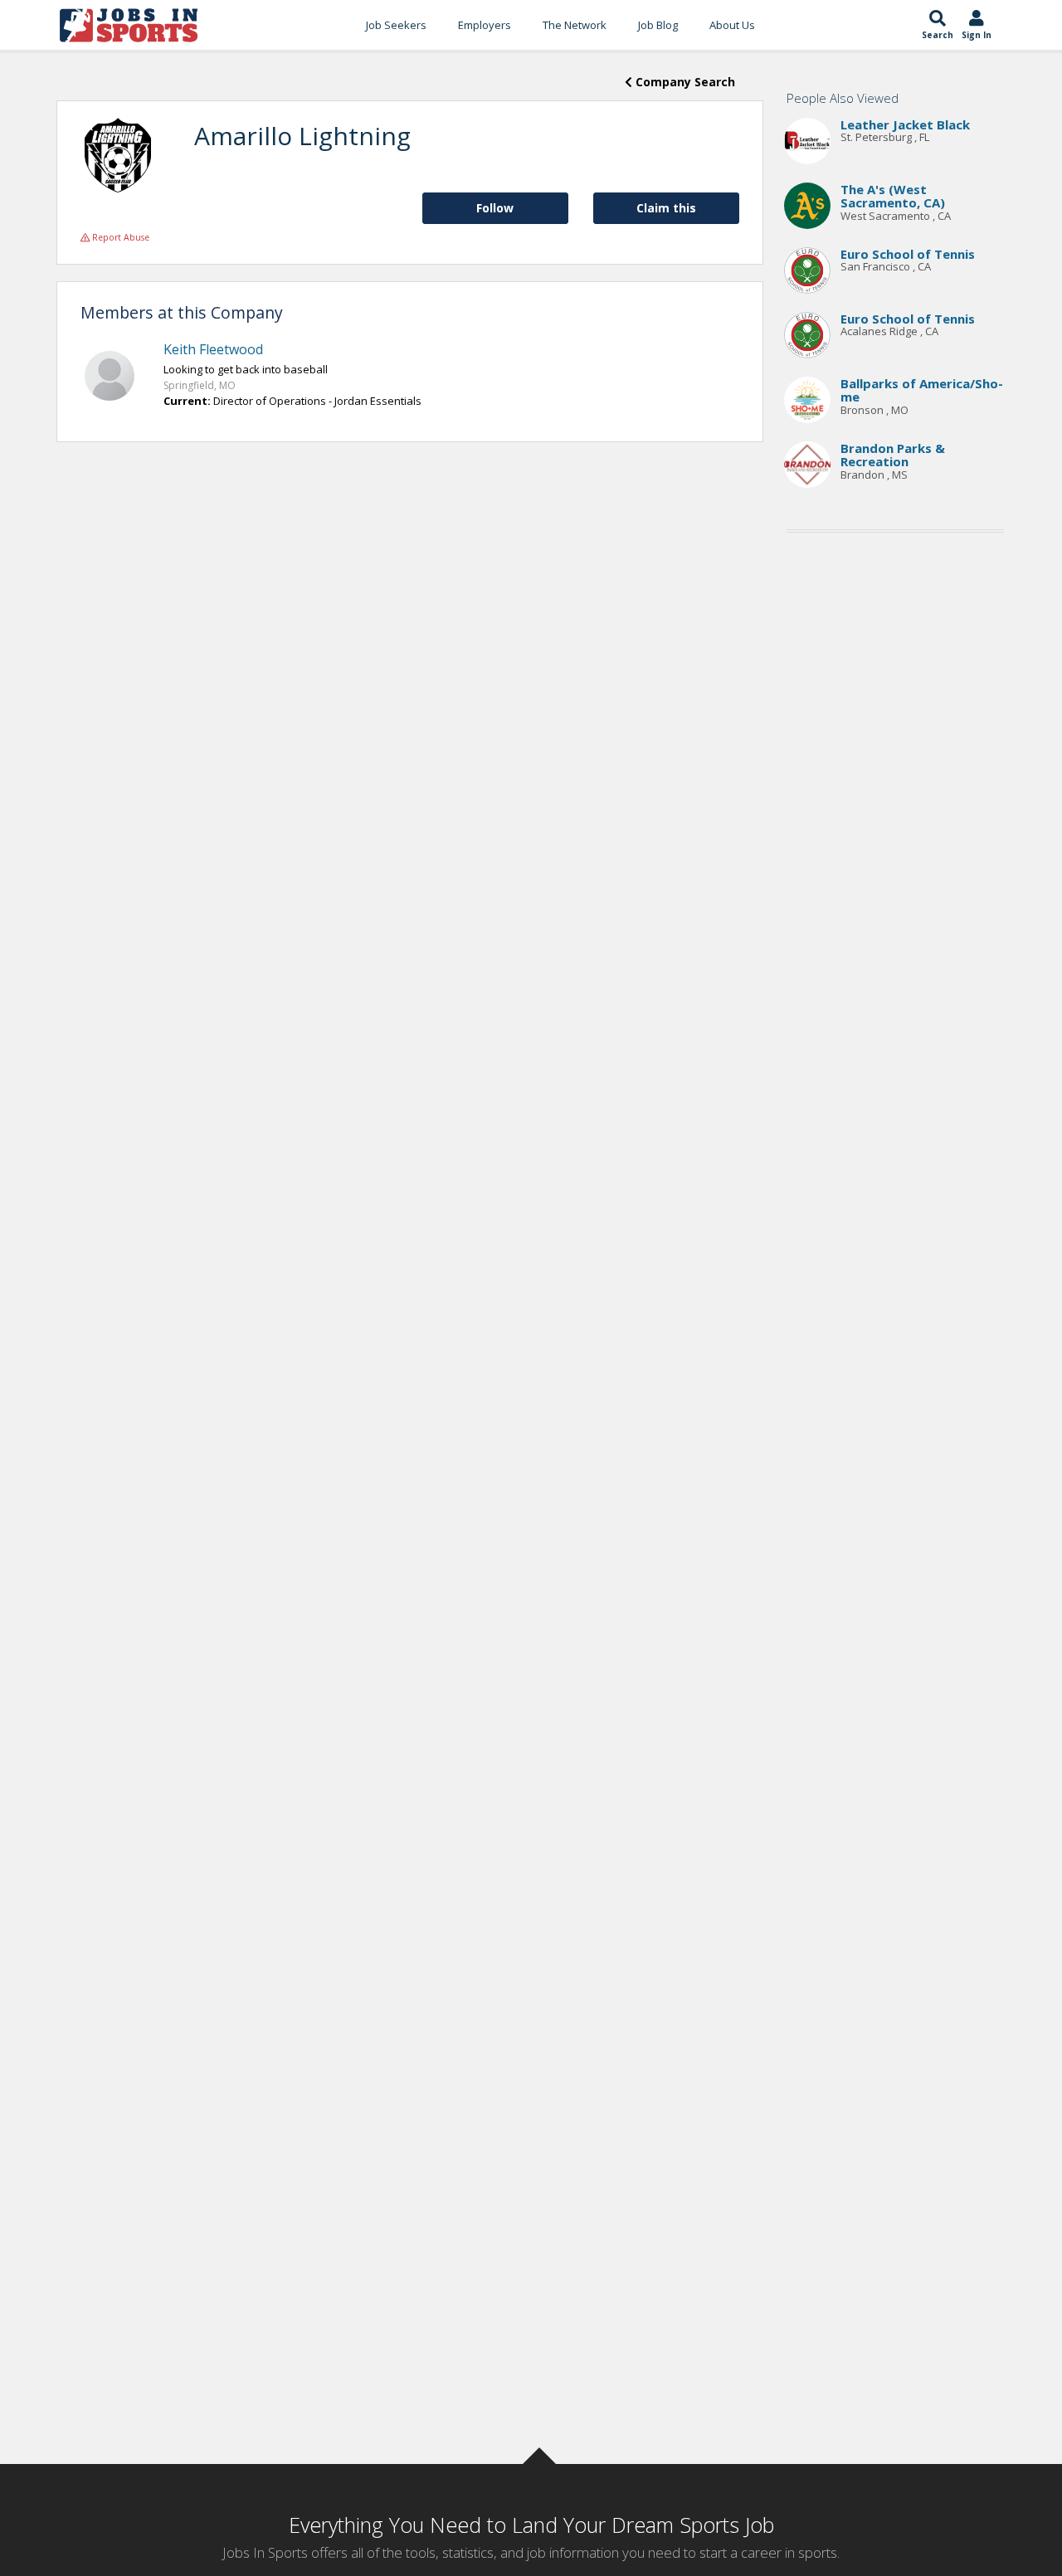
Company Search (684, 82)
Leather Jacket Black (905, 124)
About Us (732, 25)
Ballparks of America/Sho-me (922, 390)
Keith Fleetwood (213, 349)
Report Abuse (119, 237)
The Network (575, 25)
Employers (485, 25)
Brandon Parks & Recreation (893, 455)
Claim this (666, 208)
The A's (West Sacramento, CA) (893, 196)
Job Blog (658, 25)
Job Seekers (396, 25)
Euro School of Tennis (908, 254)
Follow (495, 208)
